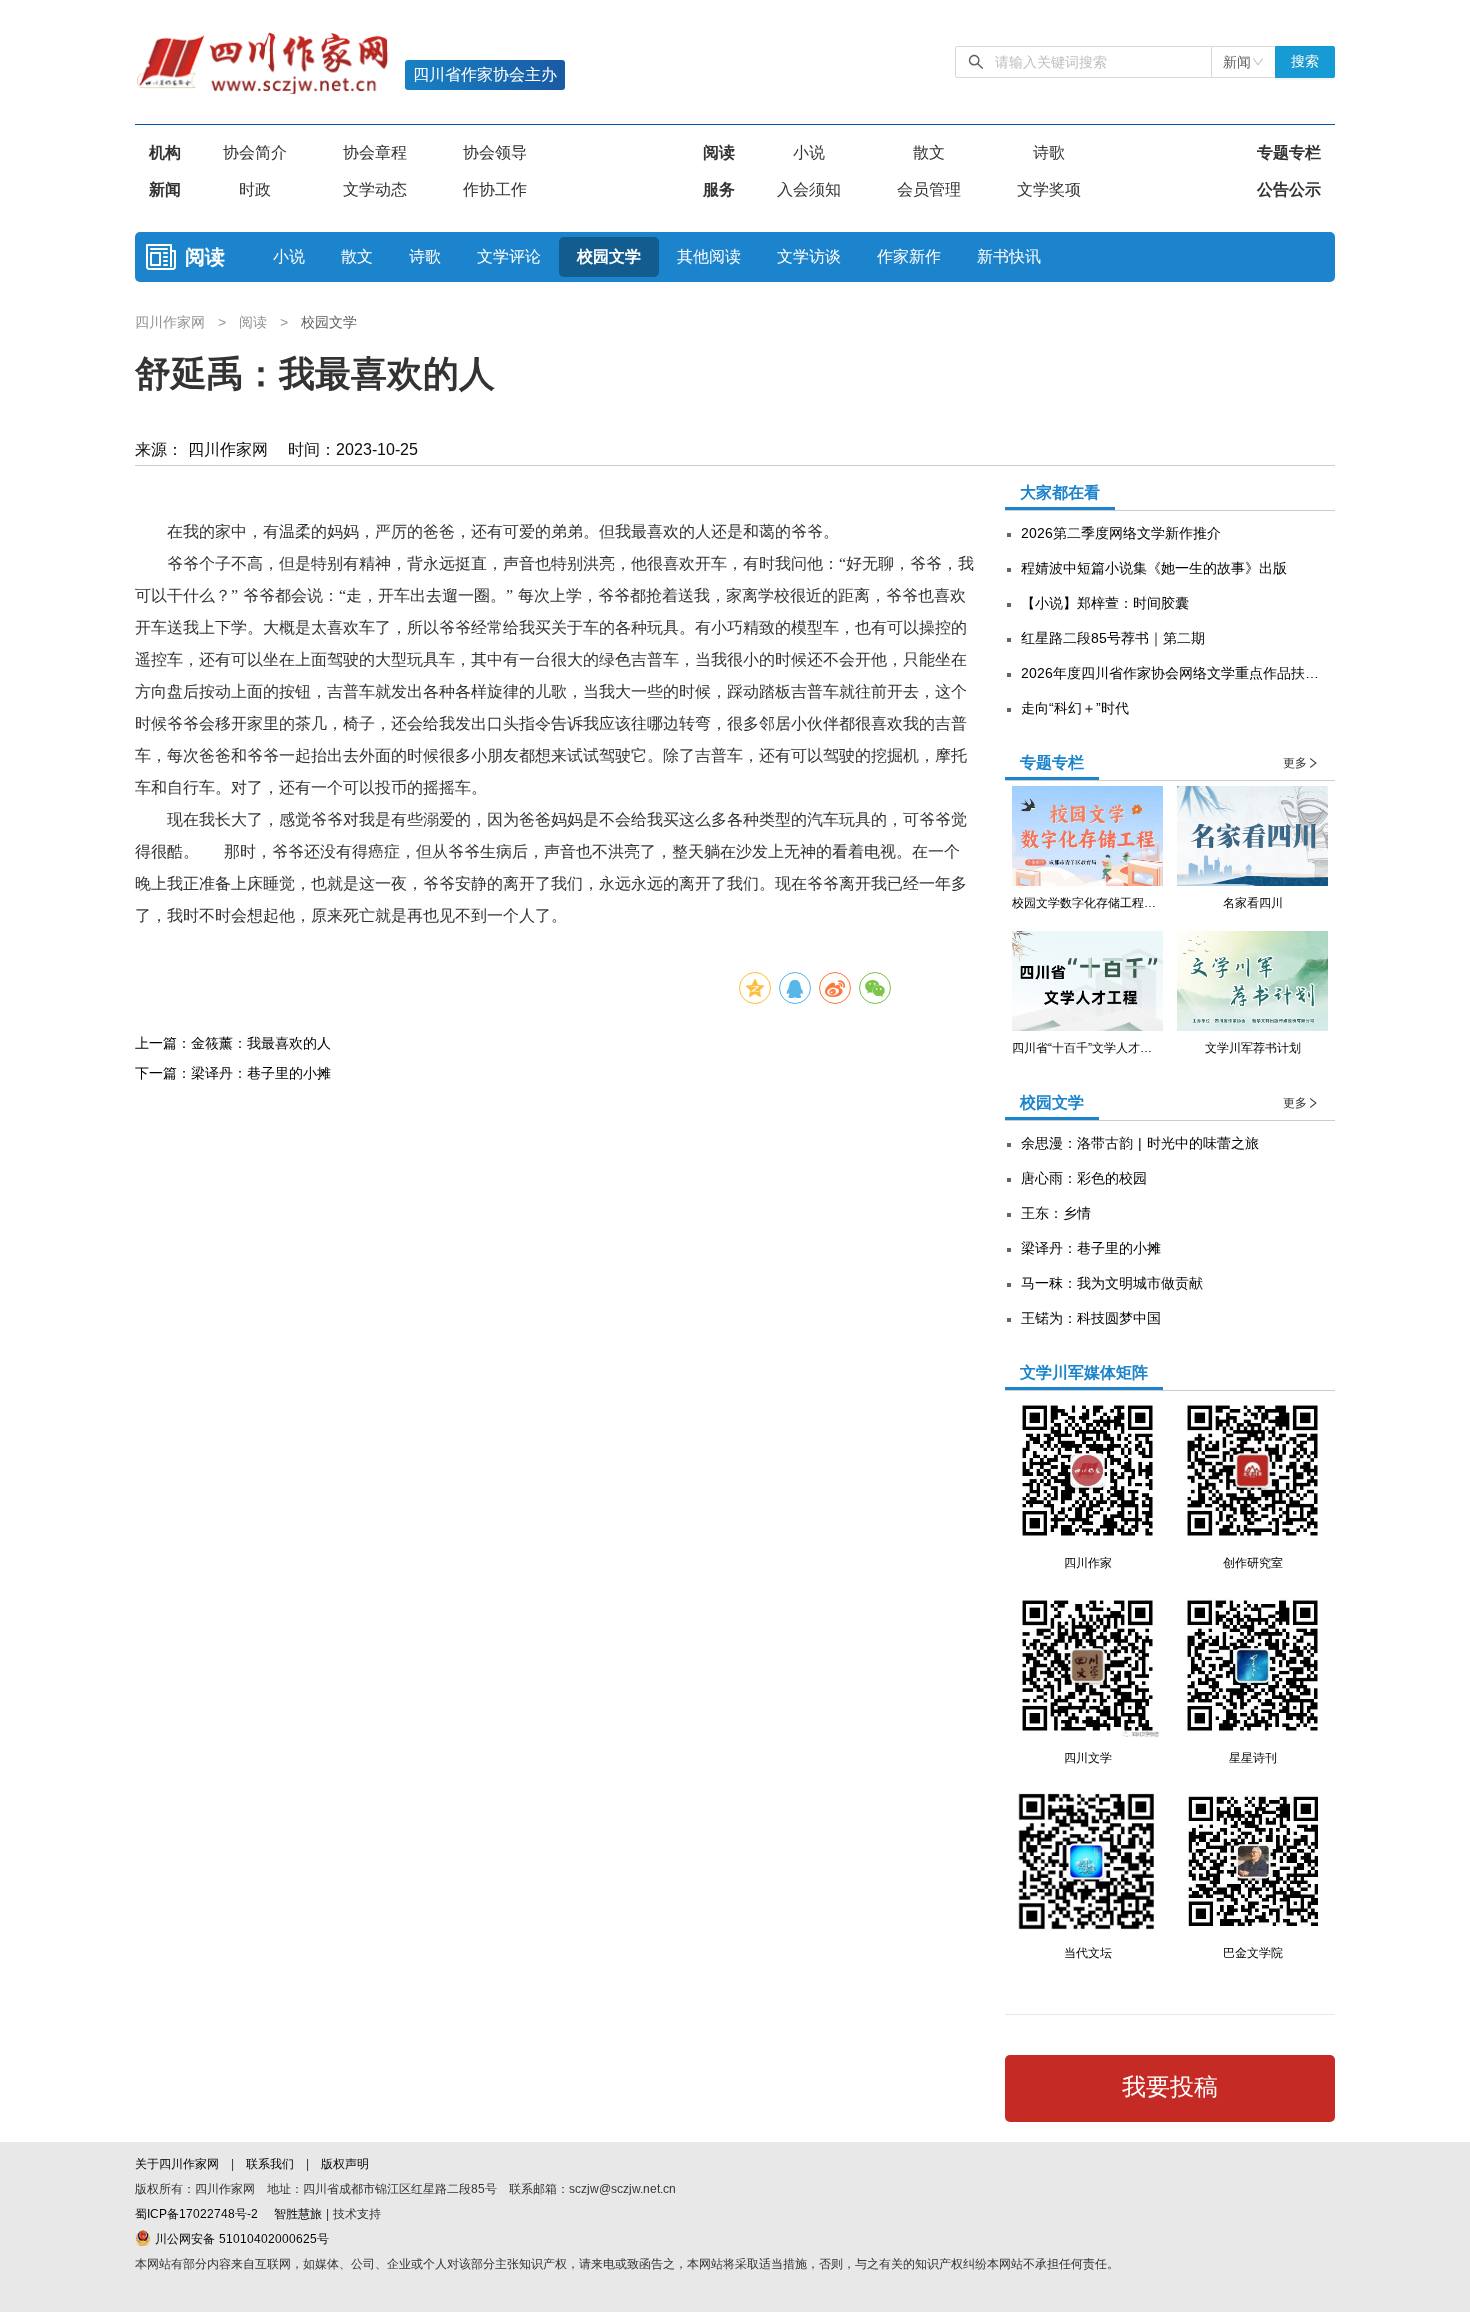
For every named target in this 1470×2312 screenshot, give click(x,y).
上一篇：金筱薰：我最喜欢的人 (233, 1043)
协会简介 (255, 152)
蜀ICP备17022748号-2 (196, 2214)
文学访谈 (809, 256)
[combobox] (1243, 62)
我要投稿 (1170, 2087)
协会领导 (495, 152)
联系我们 (270, 2164)
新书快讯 (1009, 256)
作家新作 (909, 256)
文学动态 (375, 189)
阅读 (719, 152)
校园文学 (609, 256)
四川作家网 (172, 322)
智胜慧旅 (298, 2214)
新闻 (165, 189)
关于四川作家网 (179, 2164)
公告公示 (1289, 189)
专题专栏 (1289, 152)
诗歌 (1049, 152)
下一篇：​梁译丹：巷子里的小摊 (233, 1073)
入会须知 (809, 189)
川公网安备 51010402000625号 (240, 2239)
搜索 (1305, 61)
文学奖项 (1049, 189)
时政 (255, 189)
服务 (719, 189)
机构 (165, 152)
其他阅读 (709, 256)
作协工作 (495, 189)
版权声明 (345, 2164)
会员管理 (929, 189)
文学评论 (509, 256)
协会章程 (375, 152)
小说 (809, 152)
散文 (929, 152)
